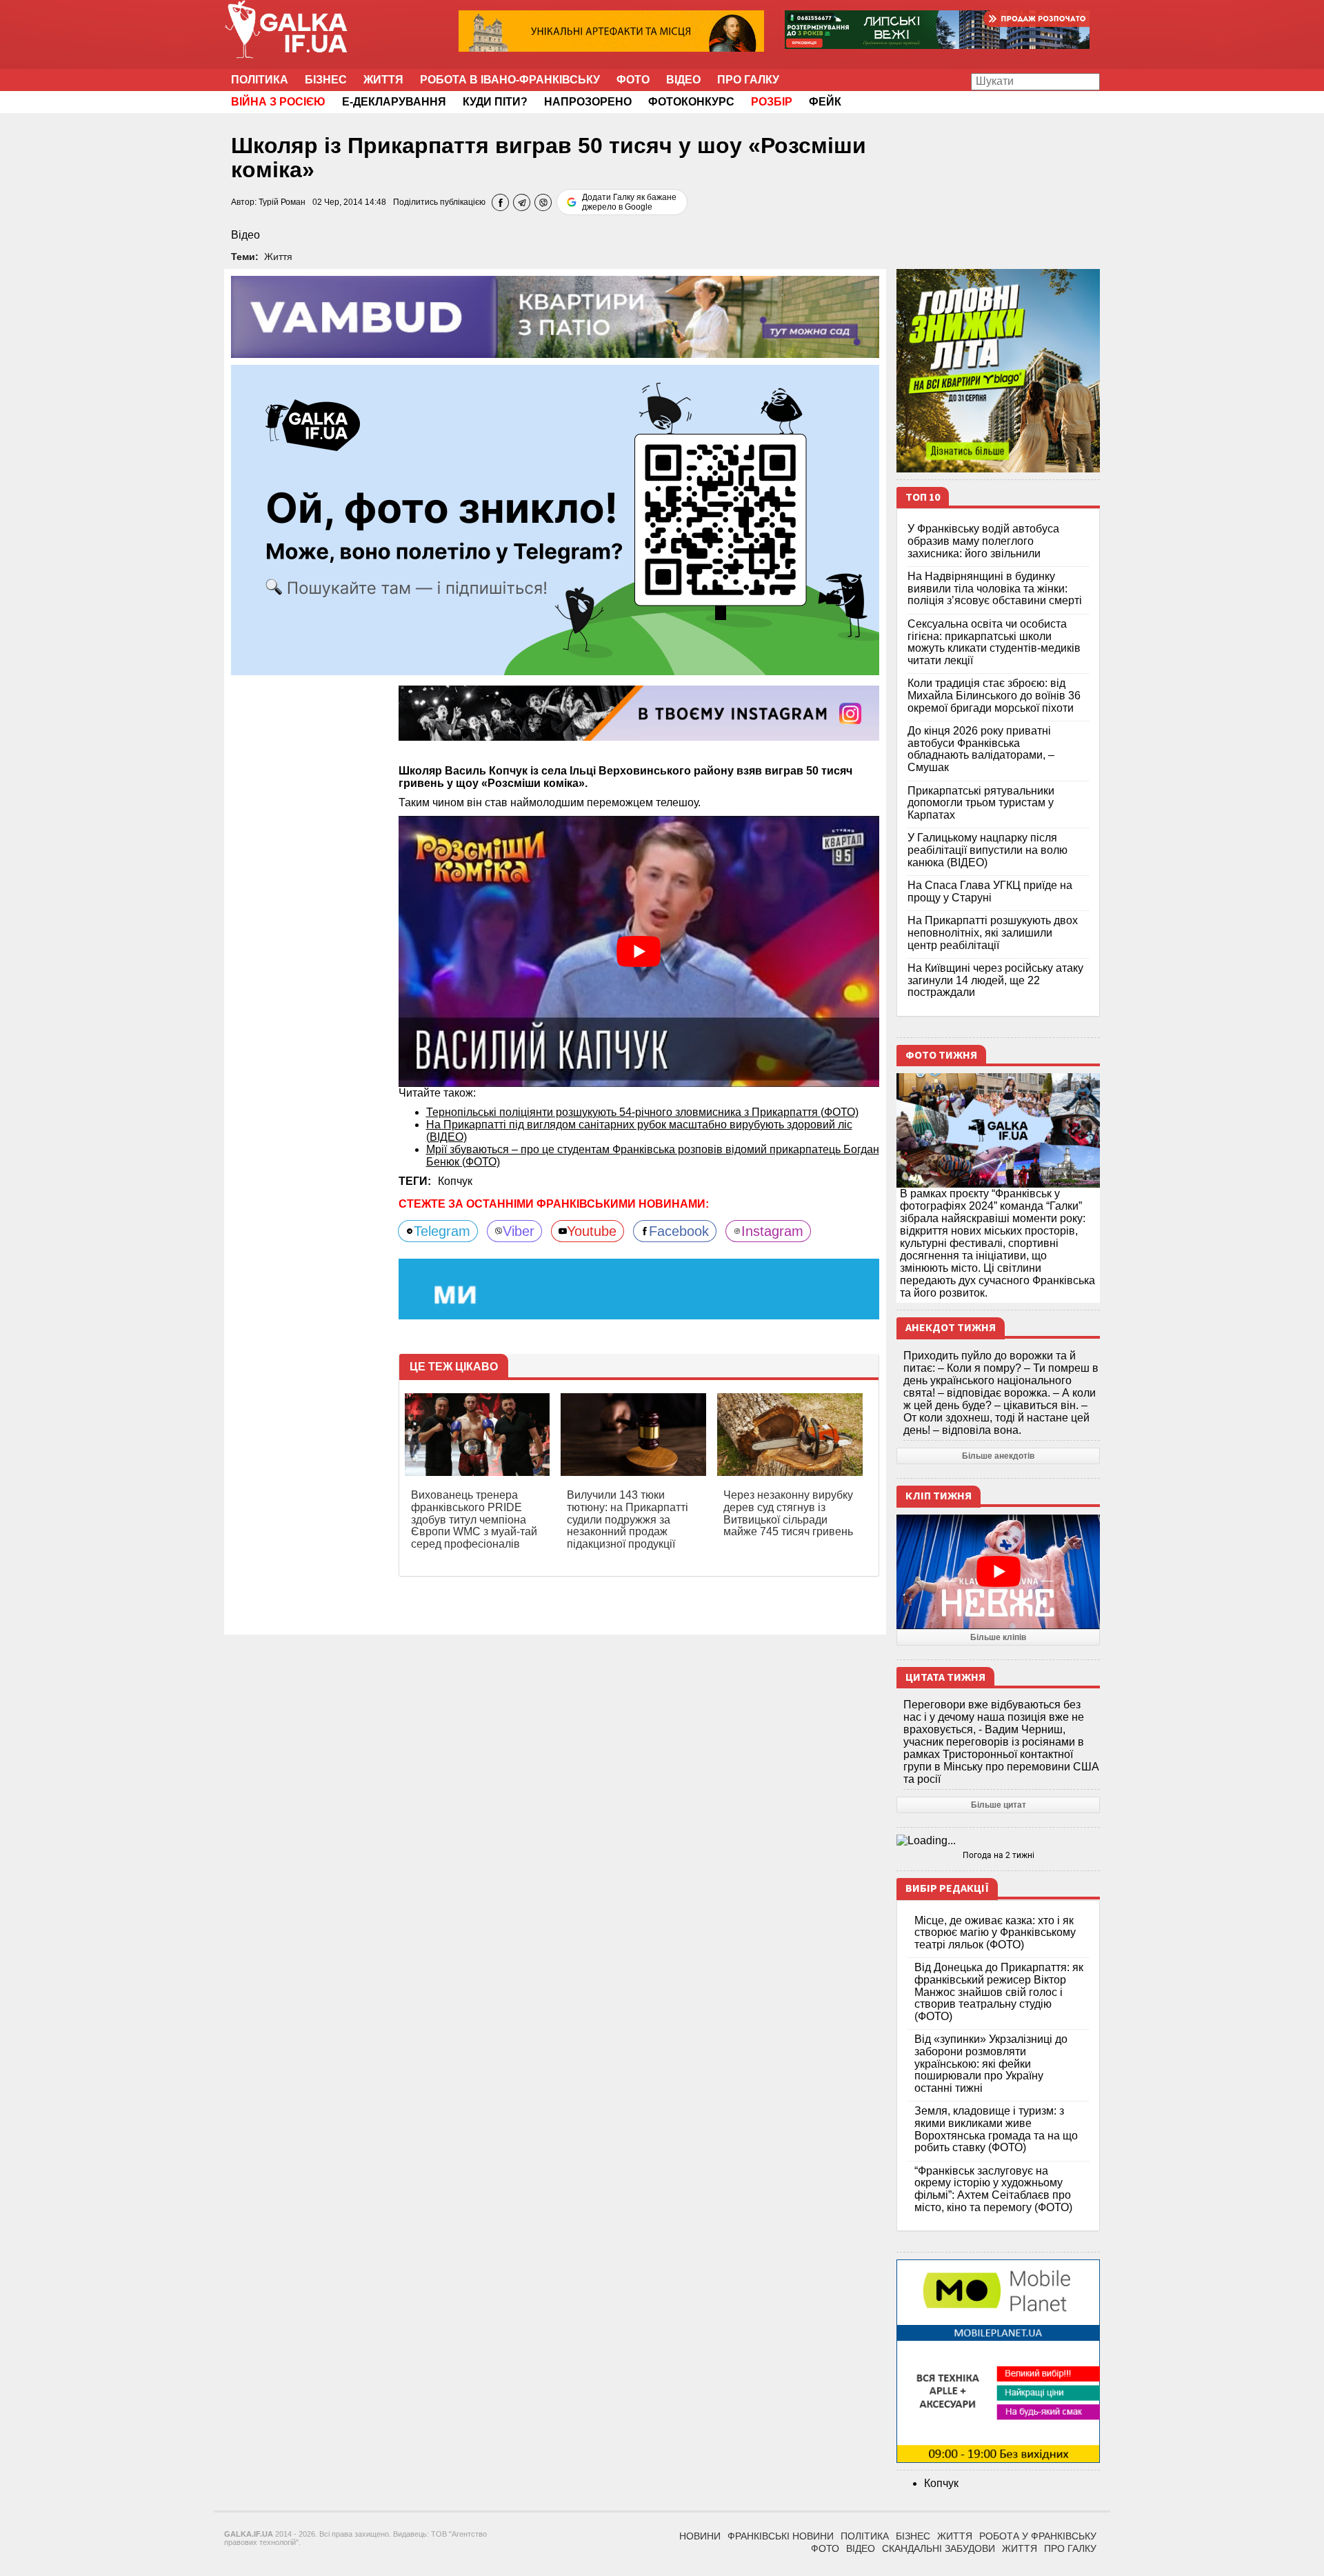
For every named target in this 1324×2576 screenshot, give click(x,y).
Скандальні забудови (939, 2548)
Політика (260, 80)
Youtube (592, 1231)
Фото (633, 80)
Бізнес (326, 80)
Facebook (679, 1231)
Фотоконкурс (691, 102)
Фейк (825, 102)
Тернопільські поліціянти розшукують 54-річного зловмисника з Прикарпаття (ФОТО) (642, 1112)
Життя (383, 80)
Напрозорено (588, 102)
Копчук (455, 1181)
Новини (700, 2536)
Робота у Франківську (1038, 2536)
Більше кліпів (998, 1637)
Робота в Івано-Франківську (510, 80)
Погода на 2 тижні (999, 1855)
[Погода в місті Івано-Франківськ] (998, 1841)
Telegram (442, 1231)
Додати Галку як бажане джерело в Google (629, 202)
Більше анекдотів (998, 1456)
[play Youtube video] (639, 951)
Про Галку (748, 80)
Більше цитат (999, 1805)
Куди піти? (495, 102)
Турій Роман (282, 202)
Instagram (772, 1231)
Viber (519, 1231)
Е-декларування (394, 102)
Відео (683, 80)
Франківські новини (781, 2536)
